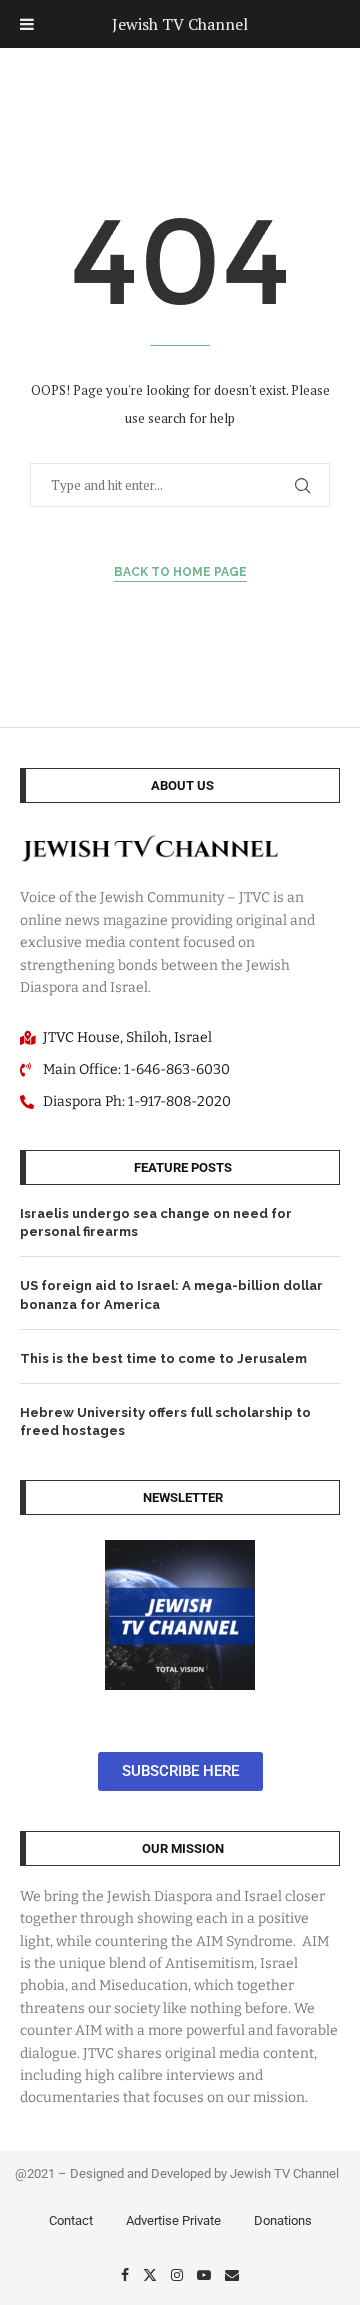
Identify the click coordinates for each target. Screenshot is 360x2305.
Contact (71, 2220)
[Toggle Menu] (27, 24)
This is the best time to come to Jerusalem (163, 1358)
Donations (283, 2220)
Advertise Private (173, 2220)
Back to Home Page (180, 572)
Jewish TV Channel (180, 24)
